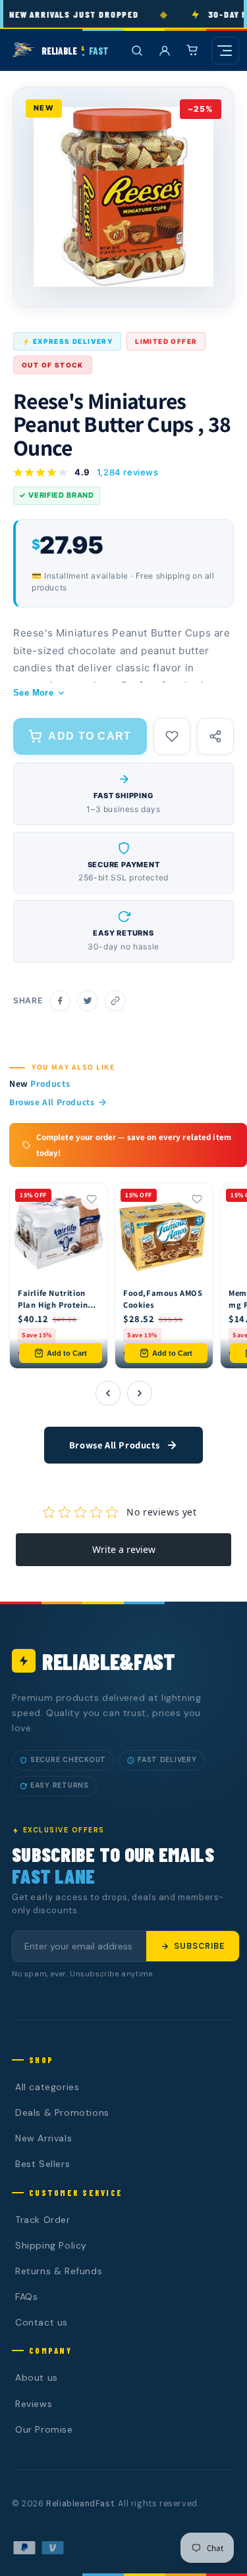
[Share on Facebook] (60, 1001)
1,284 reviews (128, 472)
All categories (47, 2087)
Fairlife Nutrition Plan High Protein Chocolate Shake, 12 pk (53, 1310)
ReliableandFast (80, 2504)
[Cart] (192, 51)
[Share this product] (215, 736)
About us (37, 2377)
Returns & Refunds (59, 2271)
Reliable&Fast (109, 1661)
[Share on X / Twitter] (88, 1001)
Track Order (43, 2220)
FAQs (26, 2297)
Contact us (41, 2322)
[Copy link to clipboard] (115, 1001)
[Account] (165, 51)
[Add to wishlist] (172, 736)
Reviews (34, 2404)
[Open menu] (225, 51)
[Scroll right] (140, 1393)
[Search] (137, 51)
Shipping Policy (51, 2245)
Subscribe (199, 1946)
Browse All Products (52, 1102)
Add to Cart (67, 1353)
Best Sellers (42, 2164)
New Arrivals (43, 2138)
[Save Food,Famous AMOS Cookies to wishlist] (197, 1199)
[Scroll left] (108, 1393)
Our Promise (44, 2429)
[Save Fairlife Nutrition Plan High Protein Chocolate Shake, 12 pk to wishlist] (92, 1199)
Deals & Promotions (62, 2112)
